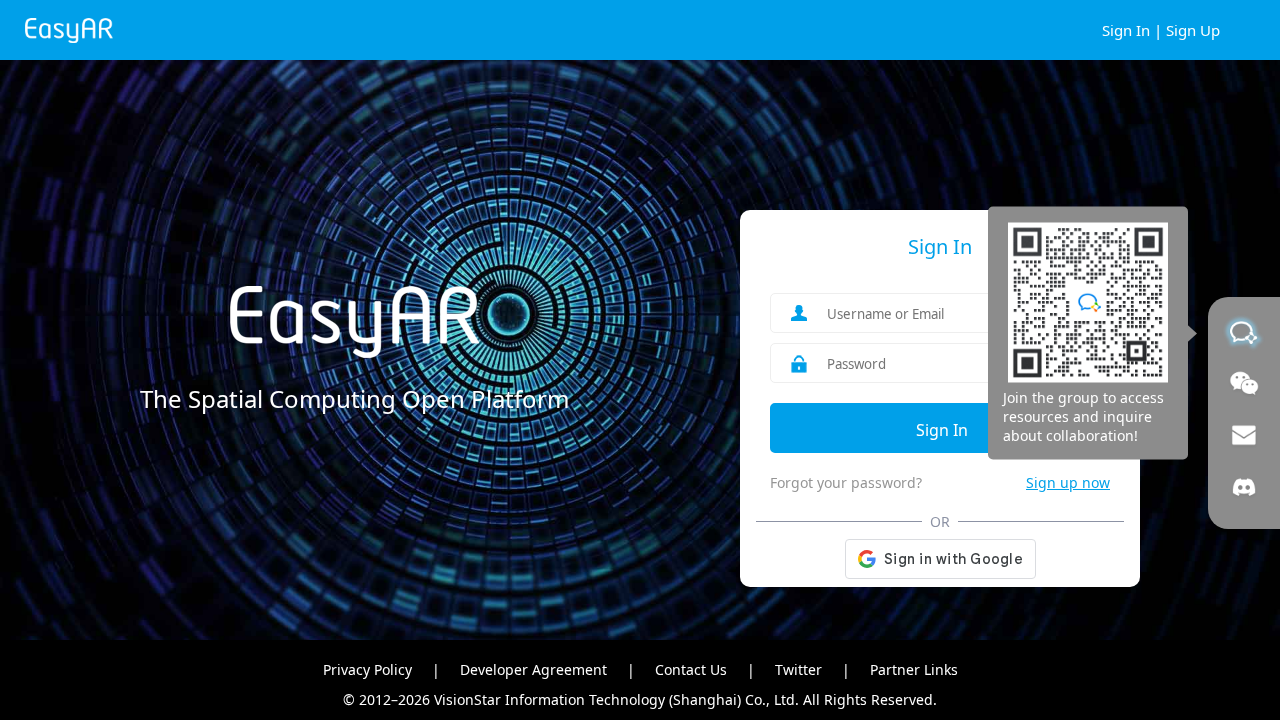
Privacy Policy (367, 669)
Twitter (798, 669)
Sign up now (1068, 482)
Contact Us (691, 669)
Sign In (1126, 30)
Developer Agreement (533, 669)
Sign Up (1193, 30)
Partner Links (914, 669)
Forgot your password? (846, 482)
